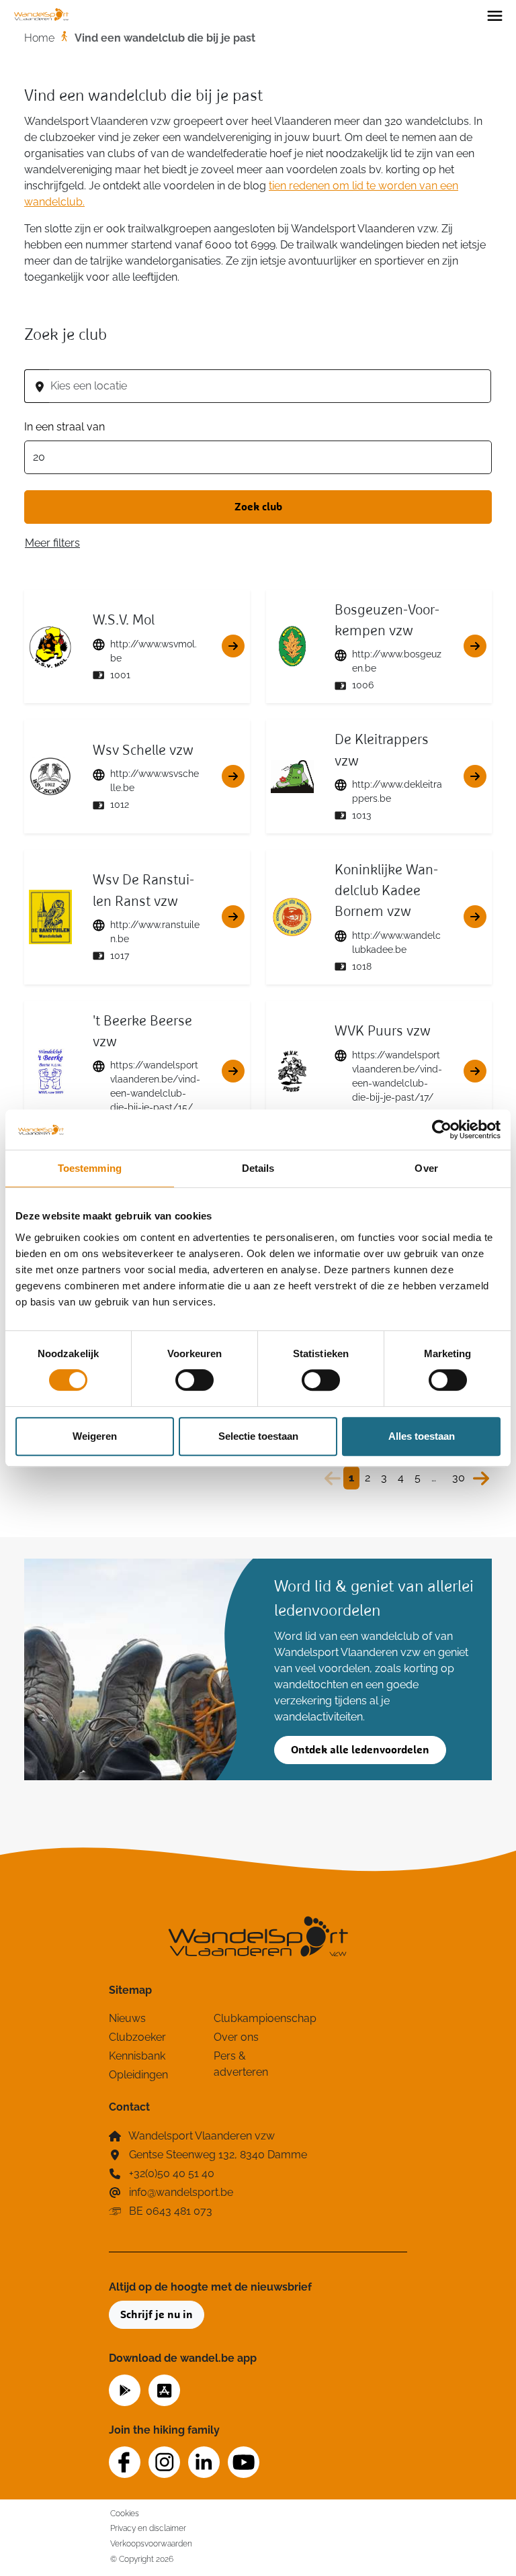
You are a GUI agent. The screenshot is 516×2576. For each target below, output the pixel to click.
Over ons (236, 2037)
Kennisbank (137, 2056)
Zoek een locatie (65, 356)
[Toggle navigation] (495, 15)
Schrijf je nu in (157, 2315)
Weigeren (95, 1436)
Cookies (125, 2513)
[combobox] (270, 386)
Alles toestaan (422, 1436)
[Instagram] (164, 2462)
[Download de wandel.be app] (125, 2389)
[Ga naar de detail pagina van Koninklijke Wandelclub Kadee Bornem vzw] (475, 917)
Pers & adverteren (241, 2064)
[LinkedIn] (204, 2462)
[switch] (195, 1380)
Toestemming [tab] (90, 1168)
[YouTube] (244, 2462)
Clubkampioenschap (258, 2018)
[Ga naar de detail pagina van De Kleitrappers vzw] (475, 776)
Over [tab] (426, 1168)
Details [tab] (258, 1168)
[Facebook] (125, 2462)
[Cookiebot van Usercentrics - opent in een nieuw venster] (442, 1130)
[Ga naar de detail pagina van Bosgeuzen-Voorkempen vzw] (475, 646)
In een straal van (64, 427)
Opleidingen (138, 2075)
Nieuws (127, 2018)
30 (459, 1478)
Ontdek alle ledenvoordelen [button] (360, 1750)
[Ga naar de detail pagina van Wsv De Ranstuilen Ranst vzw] (233, 917)
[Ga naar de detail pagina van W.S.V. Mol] (233, 646)
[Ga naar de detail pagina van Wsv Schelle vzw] (233, 776)
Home (39, 38)
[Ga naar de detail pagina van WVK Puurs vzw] (475, 1071)
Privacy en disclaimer (148, 2528)
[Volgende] (481, 1478)
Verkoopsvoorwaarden (151, 2543)
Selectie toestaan (258, 1436)
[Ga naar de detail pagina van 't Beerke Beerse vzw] (233, 1071)
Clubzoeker (137, 2037)
